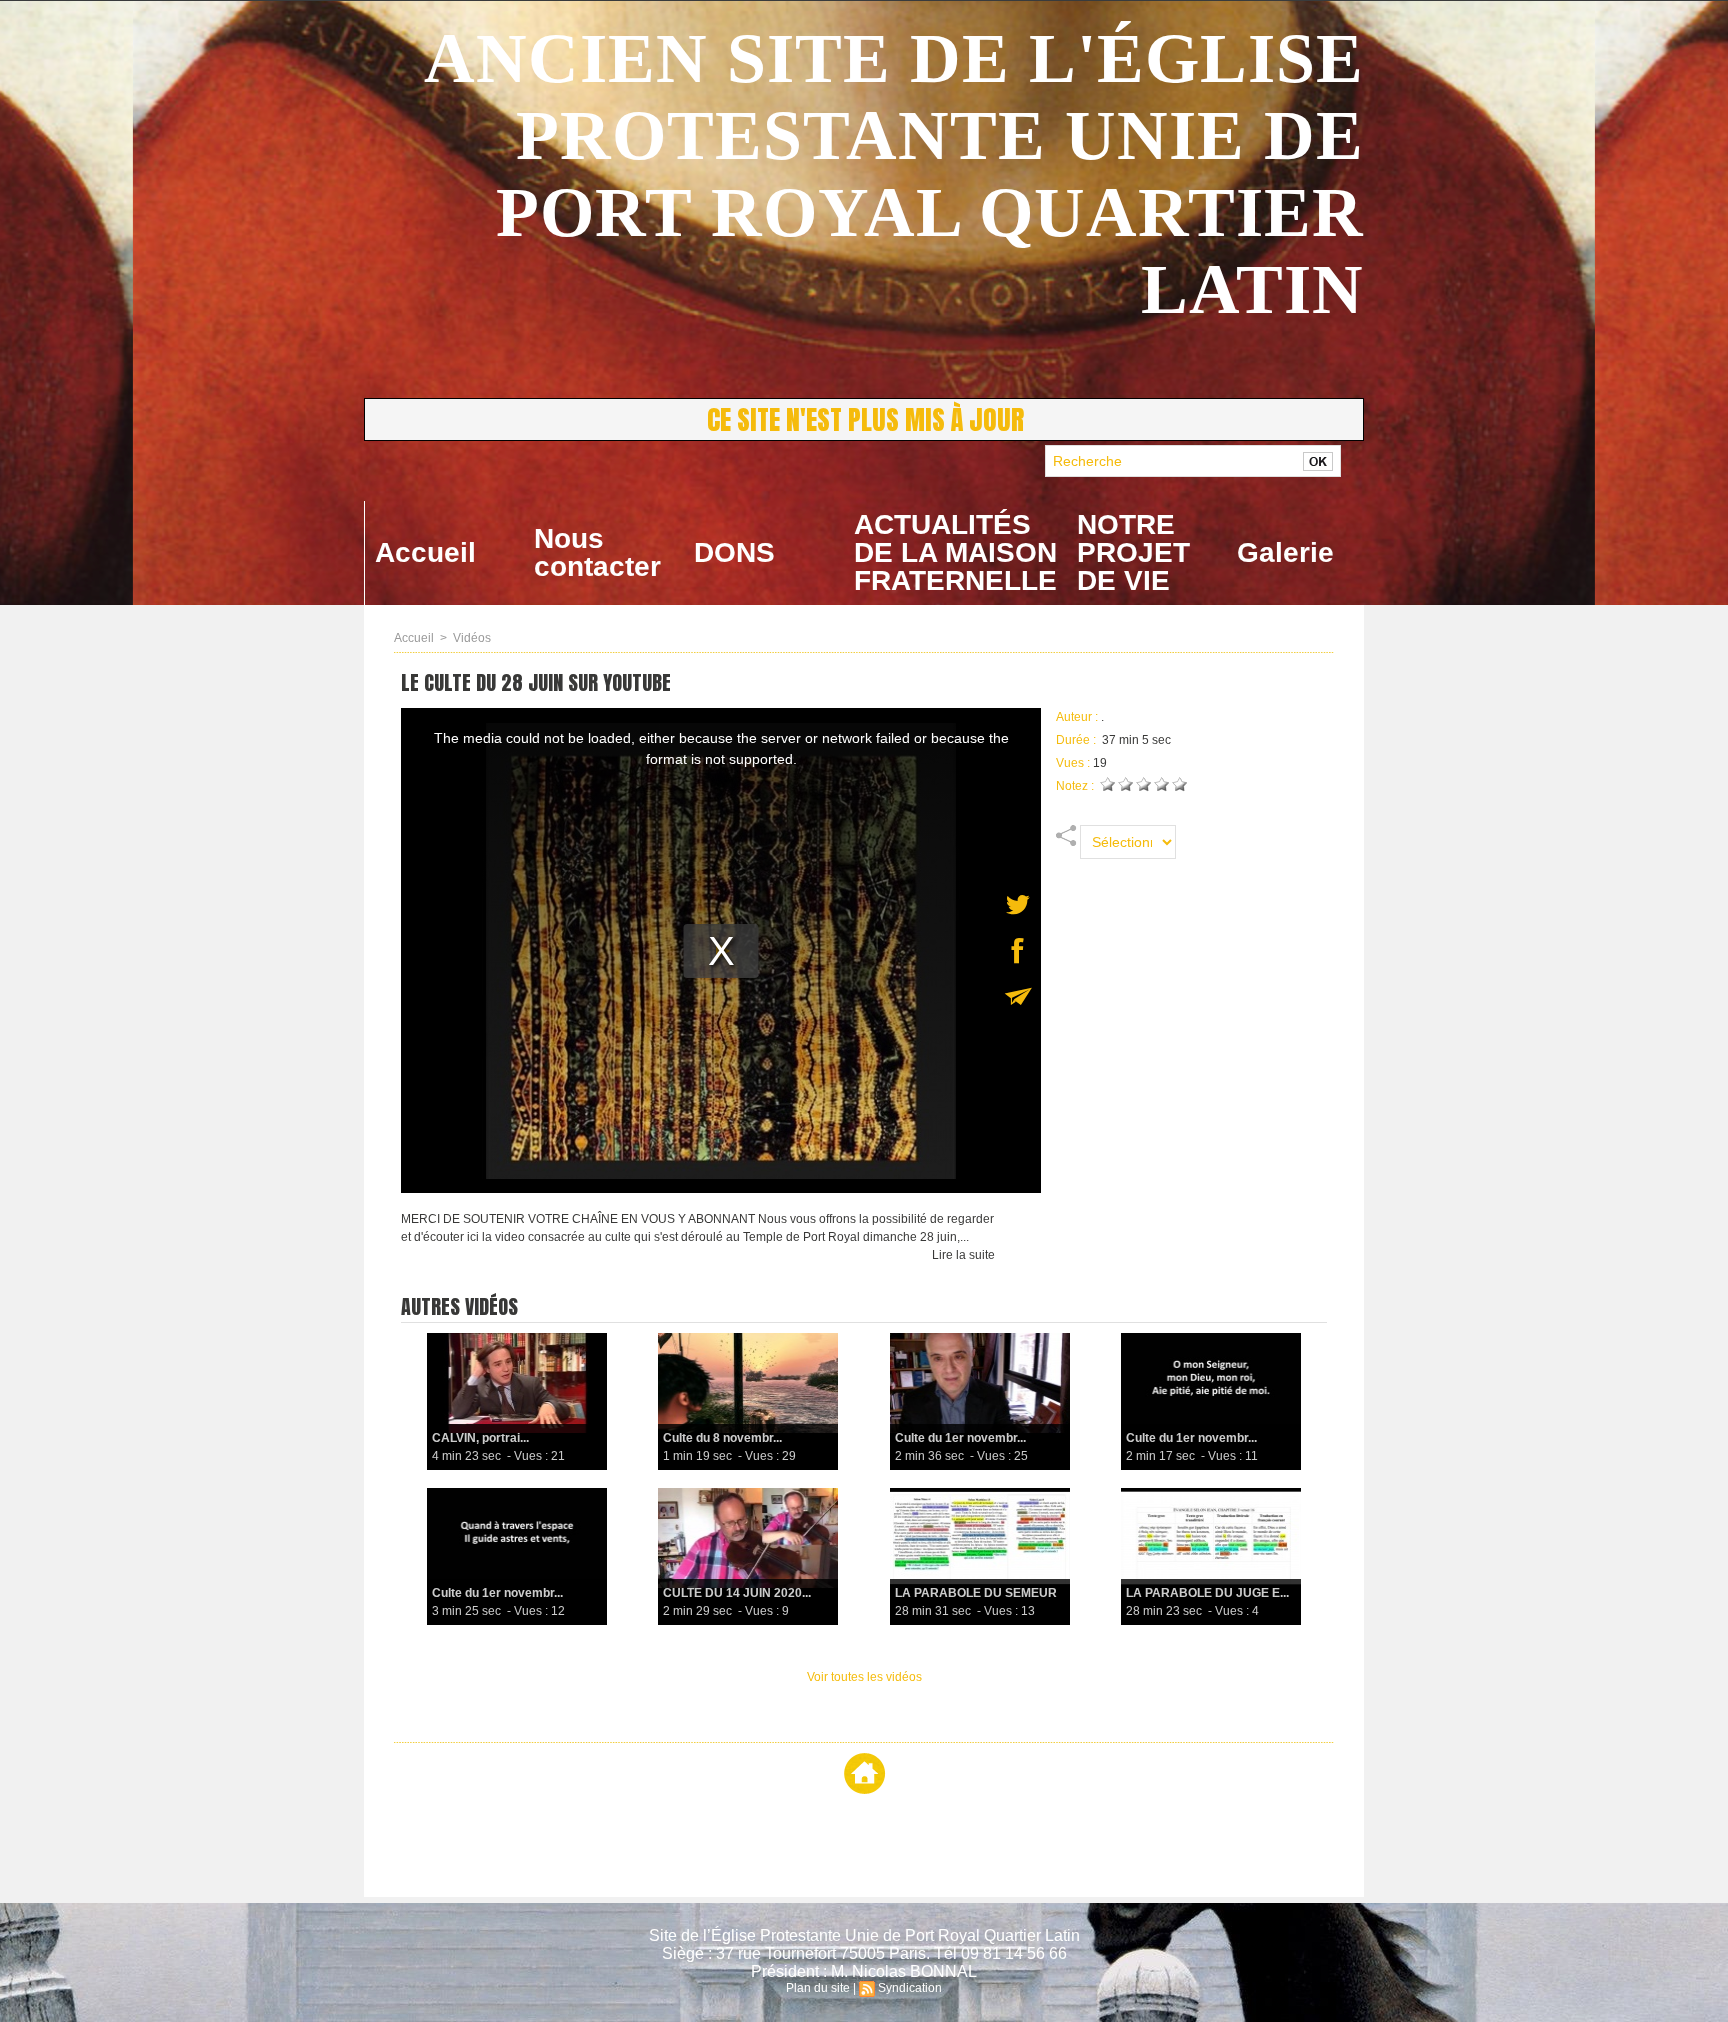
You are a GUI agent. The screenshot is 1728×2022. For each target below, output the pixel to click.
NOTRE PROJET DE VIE (1133, 552)
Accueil (425, 552)
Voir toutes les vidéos (864, 1677)
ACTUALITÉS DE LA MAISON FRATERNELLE (955, 552)
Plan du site (818, 1988)
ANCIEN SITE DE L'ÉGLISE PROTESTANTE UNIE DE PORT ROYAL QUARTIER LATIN (894, 174)
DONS (734, 552)
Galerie (1285, 552)
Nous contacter (597, 552)
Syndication (910, 1988)
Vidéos (472, 638)
